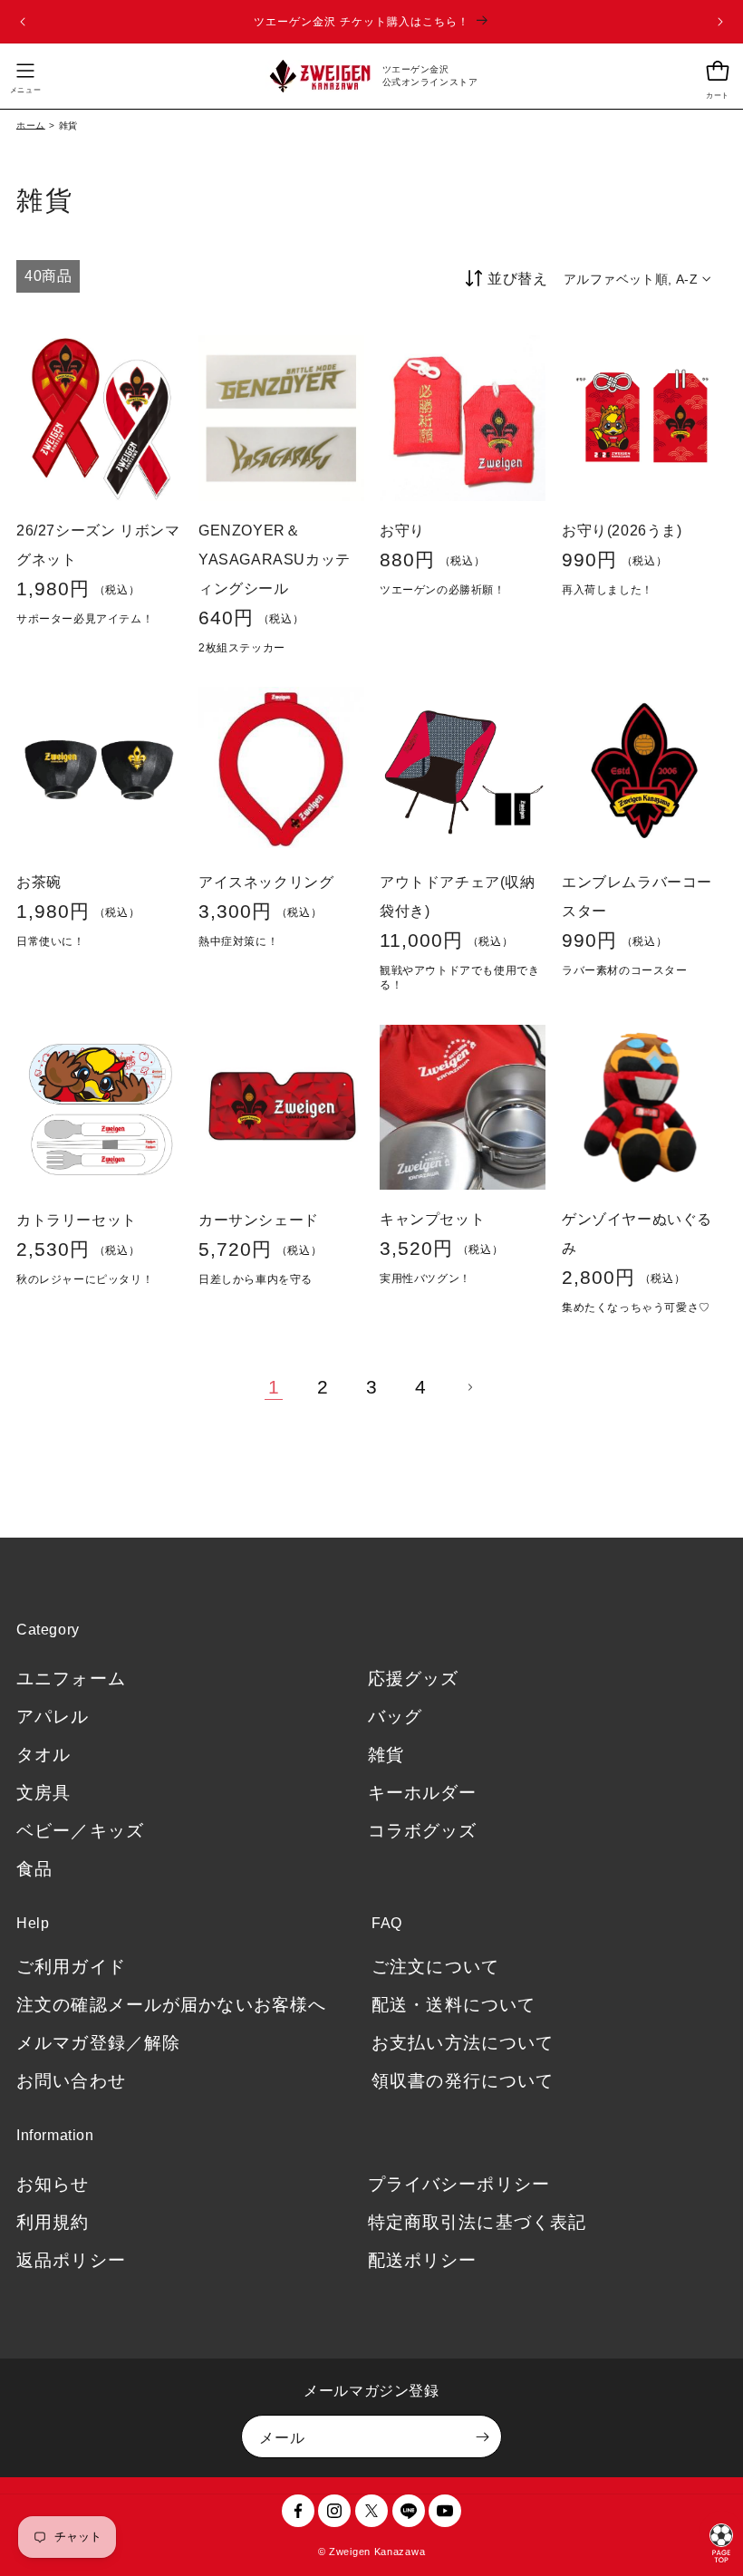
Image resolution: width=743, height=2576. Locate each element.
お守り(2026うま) (622, 530)
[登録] (482, 2436)
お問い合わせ (71, 2081)
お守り (402, 530)
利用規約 (53, 2222)
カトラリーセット (77, 1219)
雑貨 (386, 1755)
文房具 (43, 1793)
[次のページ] (469, 1387)
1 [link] (274, 1387)
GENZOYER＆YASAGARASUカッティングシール (275, 559)
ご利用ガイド (71, 1967)
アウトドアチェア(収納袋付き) (458, 896)
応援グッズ (414, 1679)
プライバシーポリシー (459, 2184)
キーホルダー (423, 1793)
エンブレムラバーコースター (637, 896)
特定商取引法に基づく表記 (478, 2222)
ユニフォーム (71, 1679)
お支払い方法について (463, 2043)
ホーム (31, 125)
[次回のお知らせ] (720, 22)
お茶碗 (39, 881)
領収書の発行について (463, 2081)
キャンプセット (432, 1219)
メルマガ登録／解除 (98, 2043)
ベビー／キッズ (80, 1831)
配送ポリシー (423, 2260)
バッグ (395, 1717)
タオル (43, 1755)
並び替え (517, 279)
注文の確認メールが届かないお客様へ (171, 2005)
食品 (34, 1869)
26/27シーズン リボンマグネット (98, 544)
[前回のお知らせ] (23, 22)
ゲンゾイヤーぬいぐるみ (637, 1234)
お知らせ (53, 2184)
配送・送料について (454, 2005)
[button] (25, 76)
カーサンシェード (259, 1219)
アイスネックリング (266, 881)
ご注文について (435, 1967)
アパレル (53, 1717)
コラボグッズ (423, 1831)
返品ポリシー (71, 2260)
